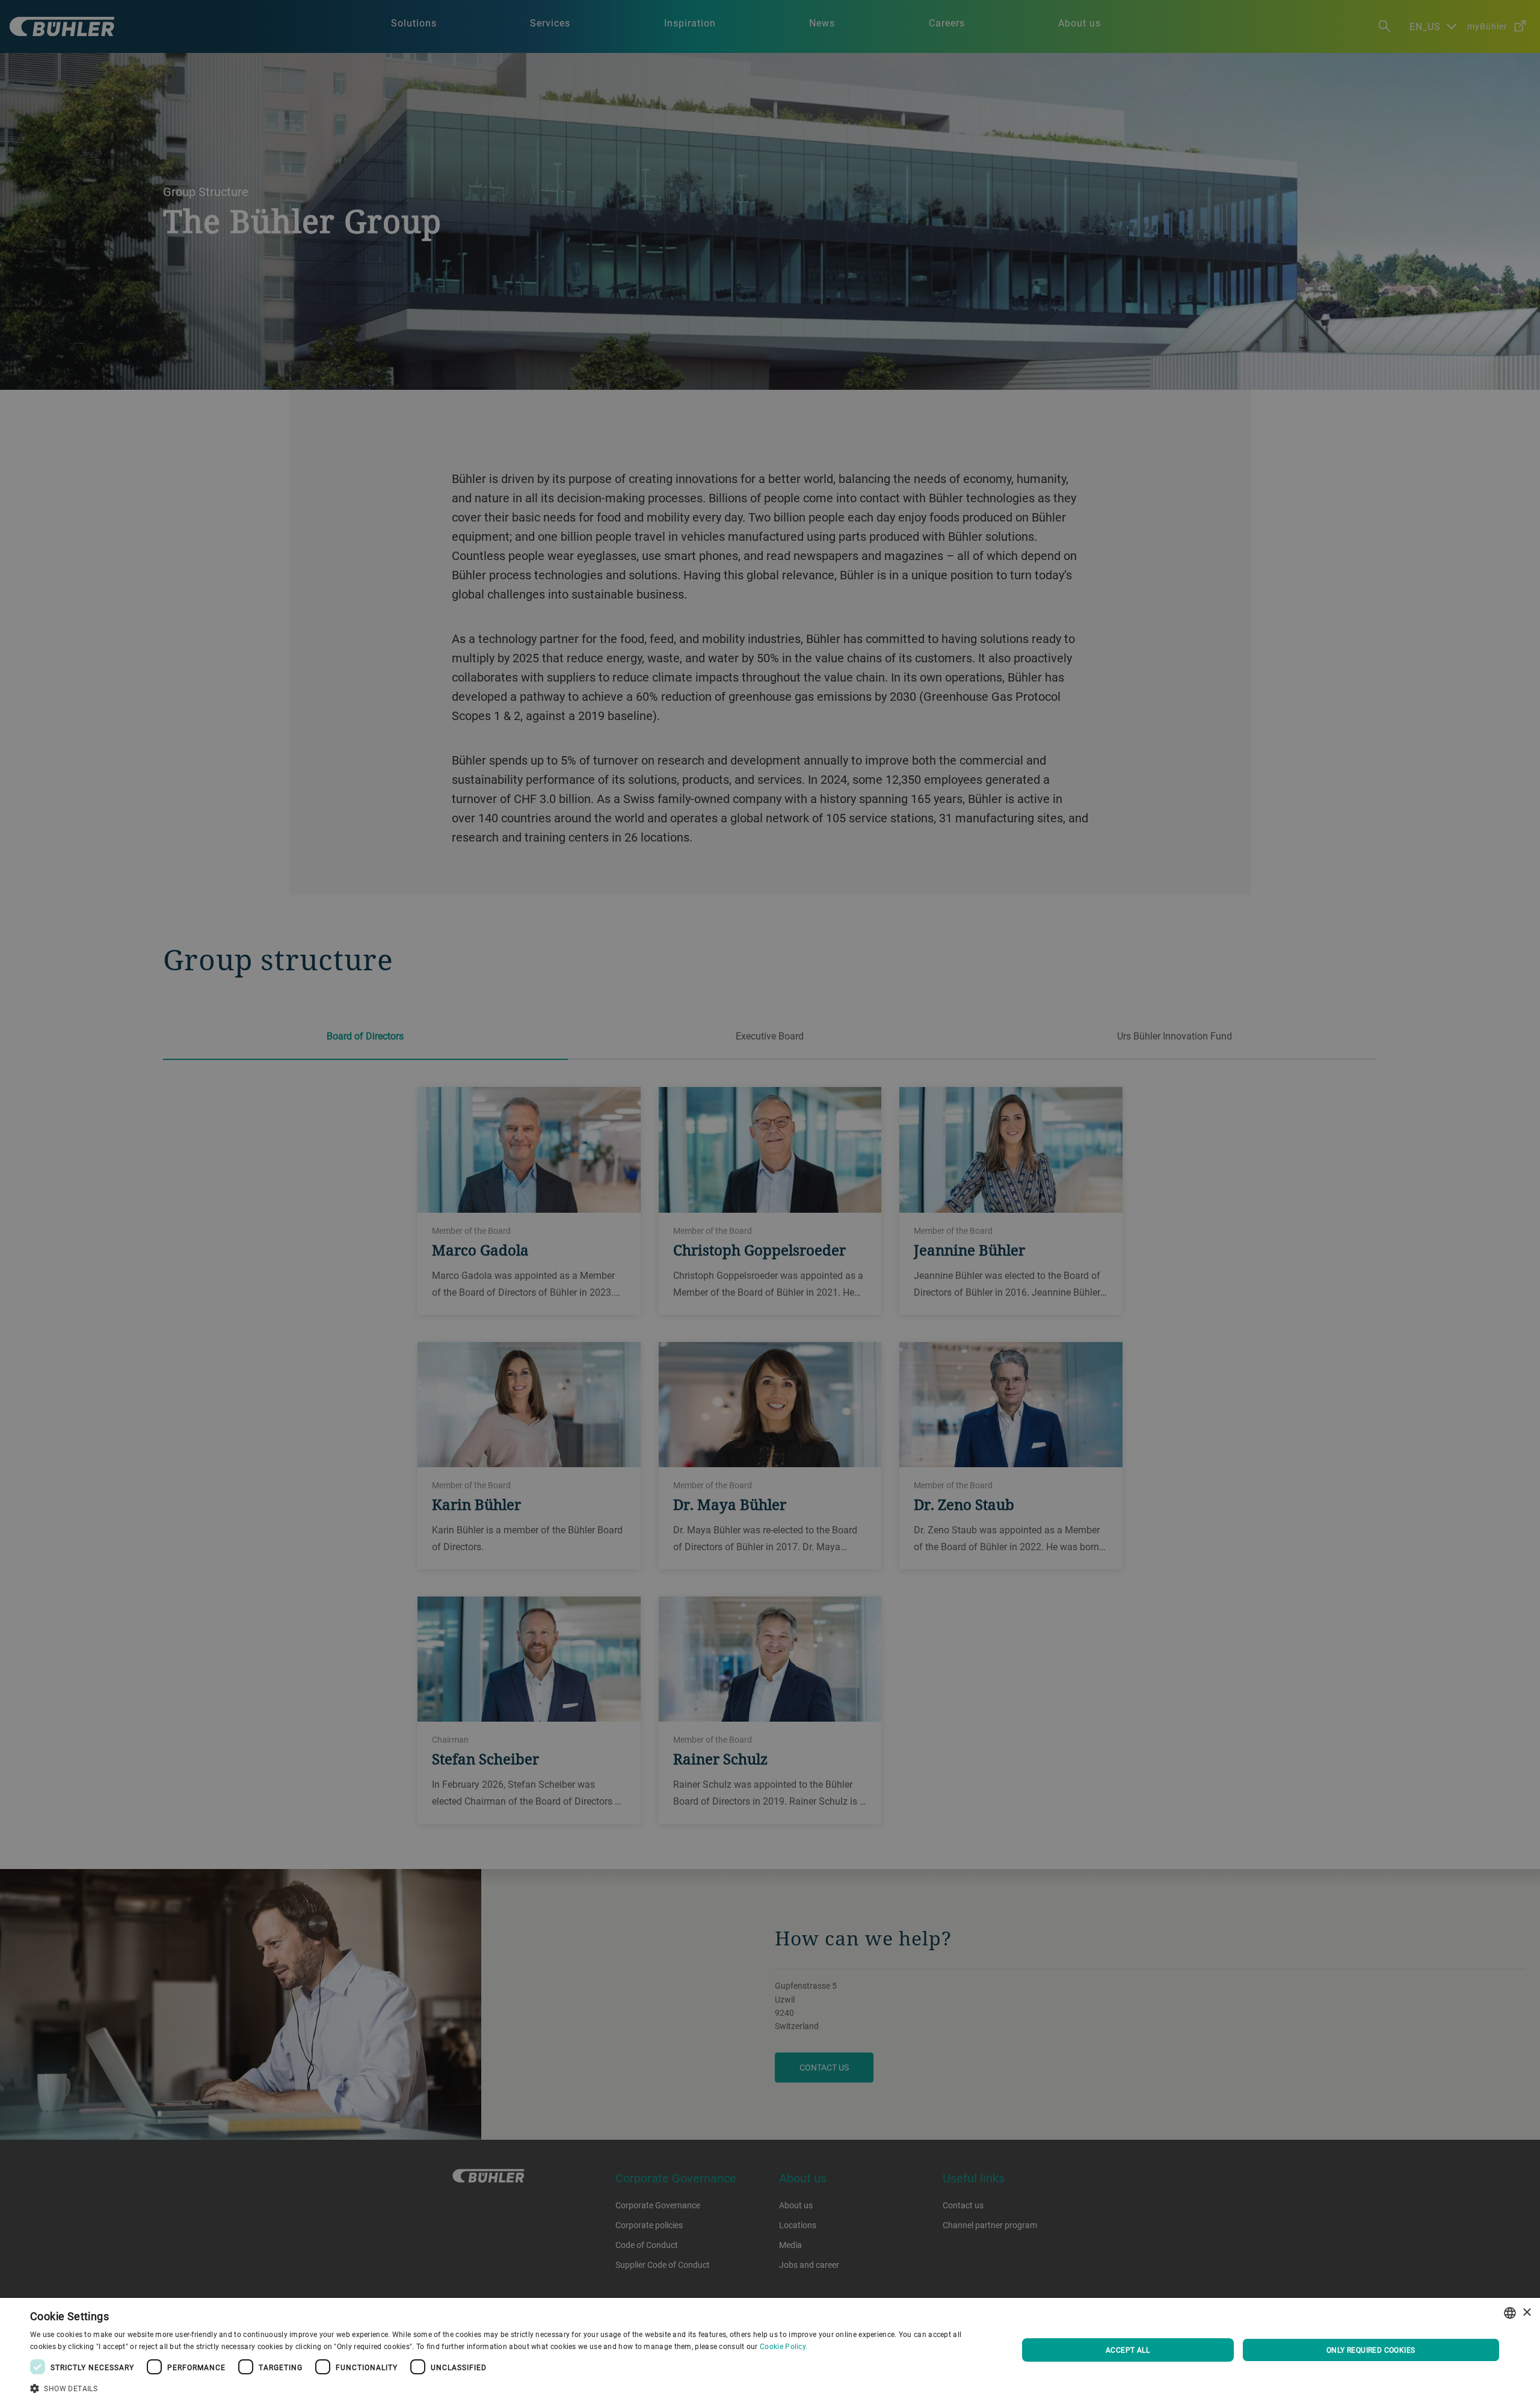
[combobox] (1510, 2313)
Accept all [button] (1128, 2350)
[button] (509, 2387)
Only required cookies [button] (1371, 2350)
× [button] (1526, 2313)
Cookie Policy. (784, 2346)
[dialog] (770, 2350)
